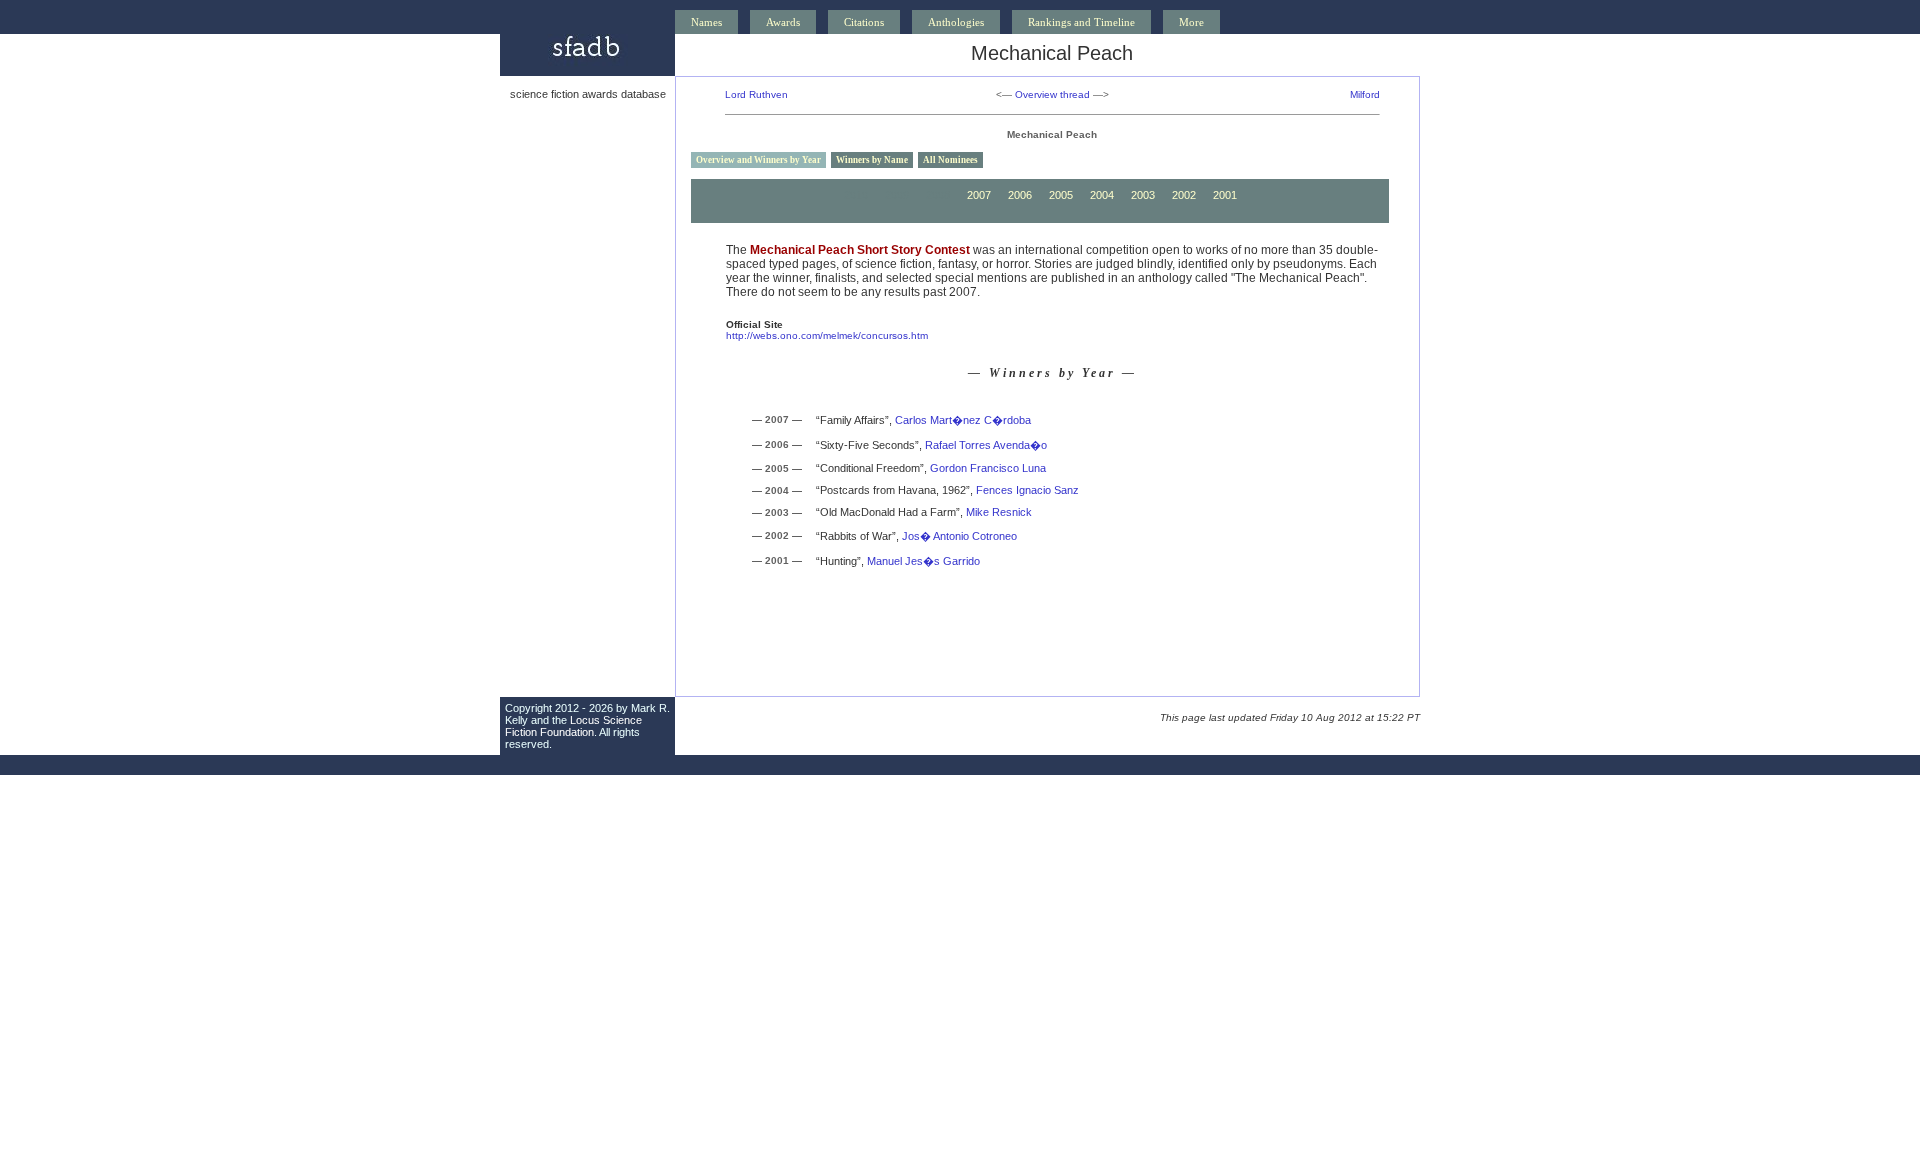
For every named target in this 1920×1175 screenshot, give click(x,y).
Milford (1365, 94)
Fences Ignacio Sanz (1027, 490)
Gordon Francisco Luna (988, 468)
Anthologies (956, 22)
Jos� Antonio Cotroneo (959, 536)
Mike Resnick (999, 512)
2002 (1184, 195)
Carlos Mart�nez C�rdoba (963, 420)
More (1191, 22)
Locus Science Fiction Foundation (573, 726)
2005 (1061, 195)
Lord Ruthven (756, 94)
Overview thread (1052, 94)
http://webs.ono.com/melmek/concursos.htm (827, 335)
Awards (783, 22)
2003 (1143, 195)
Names (706, 22)
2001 (1225, 195)
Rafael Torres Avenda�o (986, 445)
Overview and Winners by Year (758, 160)
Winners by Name (872, 160)
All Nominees (950, 160)
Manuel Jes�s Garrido (923, 561)
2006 (1020, 195)
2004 (1102, 195)
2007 (979, 195)
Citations (864, 22)
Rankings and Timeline (1081, 22)
